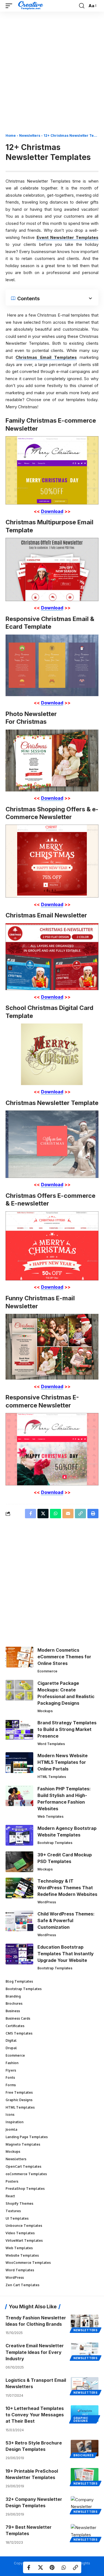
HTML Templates (52, 1777)
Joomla (11, 2129)
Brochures (14, 2003)
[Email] (68, 1514)
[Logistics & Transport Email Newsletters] (85, 2385)
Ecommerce (47, 1671)
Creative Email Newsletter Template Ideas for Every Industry (35, 2352)
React (10, 2196)
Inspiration (15, 2122)
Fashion (12, 2063)
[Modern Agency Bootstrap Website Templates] (19, 1835)
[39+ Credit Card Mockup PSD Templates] (19, 1862)
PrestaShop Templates (25, 2189)
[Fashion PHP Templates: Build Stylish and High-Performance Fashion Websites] (19, 1796)
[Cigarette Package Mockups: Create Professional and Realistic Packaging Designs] (19, 1690)
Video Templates (20, 2233)
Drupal (11, 2048)
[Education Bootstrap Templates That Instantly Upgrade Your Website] (19, 1954)
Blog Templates (19, 1981)
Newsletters (30, 135)
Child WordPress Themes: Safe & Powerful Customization (66, 1920)
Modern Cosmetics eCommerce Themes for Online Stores (64, 1657)
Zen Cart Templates (22, 2285)
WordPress (47, 1902)
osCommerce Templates (26, 2174)
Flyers (11, 2070)
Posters (12, 2181)
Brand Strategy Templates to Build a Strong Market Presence (67, 1729)
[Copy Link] (75, 2567)
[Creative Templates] (31, 6)
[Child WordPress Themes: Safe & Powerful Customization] (19, 1921)
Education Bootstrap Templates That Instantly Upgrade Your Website (66, 1954)
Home (11, 135)
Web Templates (50, 1816)
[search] (82, 6)
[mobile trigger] (10, 6)
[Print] (93, 1514)
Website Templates (22, 2255)
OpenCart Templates (23, 2166)
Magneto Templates (23, 2144)
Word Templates (51, 1744)
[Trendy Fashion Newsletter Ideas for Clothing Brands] (85, 2323)
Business (13, 2011)
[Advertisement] (52, 74)
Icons (10, 2115)
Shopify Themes (19, 2203)
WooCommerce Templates (28, 2263)
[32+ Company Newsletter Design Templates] (85, 2504)
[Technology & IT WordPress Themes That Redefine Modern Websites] (19, 1888)
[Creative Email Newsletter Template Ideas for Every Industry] (85, 2351)
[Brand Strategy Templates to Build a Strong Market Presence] (19, 1730)
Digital (11, 2040)
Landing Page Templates (27, 2137)
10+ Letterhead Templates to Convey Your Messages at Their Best (35, 2415)
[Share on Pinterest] (52, 2567)
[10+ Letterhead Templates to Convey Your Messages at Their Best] (85, 2414)
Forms (11, 2085)
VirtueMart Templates (24, 2240)
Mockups (45, 1711)
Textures (13, 2211)
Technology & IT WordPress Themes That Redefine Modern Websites (67, 1888)
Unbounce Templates (24, 2226)
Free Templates (19, 2092)
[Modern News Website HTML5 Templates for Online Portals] (19, 1763)
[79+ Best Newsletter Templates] (85, 2532)
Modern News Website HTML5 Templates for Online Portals (63, 1762)
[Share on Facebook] (29, 2567)
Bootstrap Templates (55, 1843)
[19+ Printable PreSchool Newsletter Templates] (85, 2476)
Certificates (15, 2026)
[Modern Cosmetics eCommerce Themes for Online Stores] (19, 1657)
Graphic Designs (19, 2100)
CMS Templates (19, 2033)
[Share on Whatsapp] (64, 2567)
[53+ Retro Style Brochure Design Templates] (85, 2448)
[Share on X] (40, 2567)
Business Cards (18, 2018)
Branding (13, 1996)
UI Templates (17, 2218)
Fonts (10, 2078)
